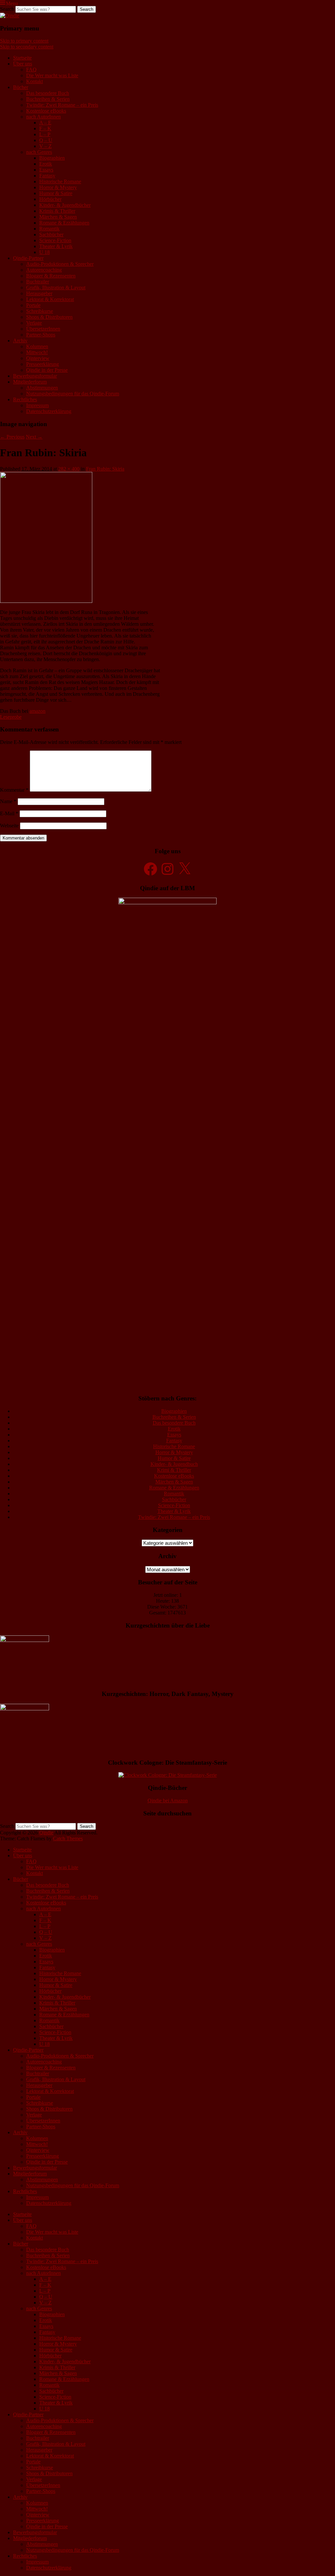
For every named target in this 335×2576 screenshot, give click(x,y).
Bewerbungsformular (35, 376)
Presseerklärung (43, 364)
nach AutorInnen (44, 117)
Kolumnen (37, 346)
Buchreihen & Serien (48, 99)
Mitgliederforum (30, 382)
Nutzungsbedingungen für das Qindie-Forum (73, 394)
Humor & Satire (56, 193)
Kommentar (14, 790)
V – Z (45, 146)
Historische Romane (60, 181)
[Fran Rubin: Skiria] (46, 601)
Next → (34, 437)
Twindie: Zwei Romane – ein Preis (62, 105)
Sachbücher (51, 234)
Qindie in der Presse (47, 370)
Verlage (34, 323)
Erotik (46, 164)
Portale (33, 305)
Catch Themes (68, 1838)
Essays (46, 170)
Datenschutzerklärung (49, 411)
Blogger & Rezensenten (51, 276)
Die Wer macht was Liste (52, 75)
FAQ (31, 70)
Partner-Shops (41, 335)
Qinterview (38, 358)
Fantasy (47, 176)
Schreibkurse (40, 311)
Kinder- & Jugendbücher (65, 205)
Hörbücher (50, 199)
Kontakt (35, 81)
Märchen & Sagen (58, 217)
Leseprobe (11, 717)
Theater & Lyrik (56, 246)
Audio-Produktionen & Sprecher (60, 264)
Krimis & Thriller (57, 211)
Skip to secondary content (27, 47)
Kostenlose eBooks (46, 111)
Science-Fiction (55, 240)
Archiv (20, 341)
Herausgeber (39, 293)
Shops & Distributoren (49, 317)
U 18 (44, 252)
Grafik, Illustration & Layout (56, 288)
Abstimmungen (42, 388)
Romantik (49, 229)
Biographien (52, 158)
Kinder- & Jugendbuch (174, 1464)
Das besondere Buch (48, 93)
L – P (45, 134)
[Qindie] (10, 16)
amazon (37, 711)
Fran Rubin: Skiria (105, 469)
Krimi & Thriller (174, 1470)
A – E (45, 123)
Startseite (22, 58)
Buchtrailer (38, 282)
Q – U (46, 140)
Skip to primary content (24, 41)
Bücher (21, 87)
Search (7, 9)
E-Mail (9, 813)
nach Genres (39, 152)
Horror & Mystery (58, 187)
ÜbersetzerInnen (43, 329)
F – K (45, 128)
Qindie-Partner (28, 258)
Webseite (9, 826)
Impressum (37, 405)
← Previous (12, 437)
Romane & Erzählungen (64, 223)
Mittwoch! (37, 352)
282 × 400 (69, 469)
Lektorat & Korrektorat (50, 299)
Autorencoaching (44, 270)
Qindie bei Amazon (168, 1801)
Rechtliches (25, 399)
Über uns (23, 64)
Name (8, 801)
